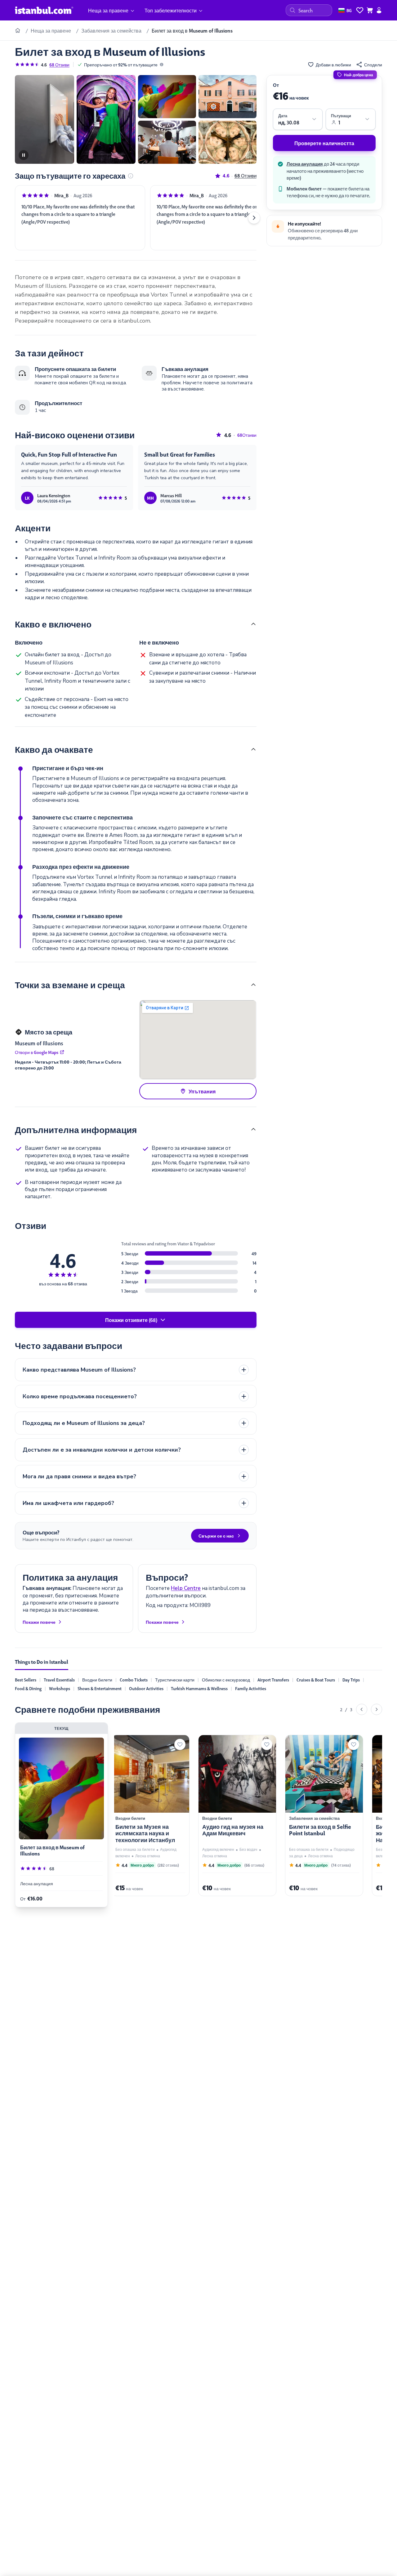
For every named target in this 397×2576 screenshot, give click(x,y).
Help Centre (186, 1588)
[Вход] (379, 10)
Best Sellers (26, 1680)
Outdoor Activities (146, 1688)
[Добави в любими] (176, 1744)
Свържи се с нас (216, 1536)
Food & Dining (28, 1688)
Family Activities (251, 1688)
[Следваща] (377, 1709)
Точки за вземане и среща (70, 984)
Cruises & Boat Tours (316, 1680)
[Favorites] (360, 10)
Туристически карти (175, 1680)
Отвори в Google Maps (37, 1052)
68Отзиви (245, 176)
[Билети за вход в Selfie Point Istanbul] (321, 1816)
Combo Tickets (134, 1680)
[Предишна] (362, 1709)
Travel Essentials (59, 1680)
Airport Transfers (273, 1680)
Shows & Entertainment (100, 1688)
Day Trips (351, 1680)
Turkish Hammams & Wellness (199, 1688)
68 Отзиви (59, 65)
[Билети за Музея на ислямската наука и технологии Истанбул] (147, 1816)
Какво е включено (53, 624)
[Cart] (370, 10)
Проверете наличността (324, 143)
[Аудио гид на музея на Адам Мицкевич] (234, 1816)
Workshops (60, 1688)
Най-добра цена (359, 75)
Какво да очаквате (54, 749)
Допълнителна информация (76, 1129)
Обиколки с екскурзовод (226, 1680)
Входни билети (97, 1680)
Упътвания (202, 1091)
